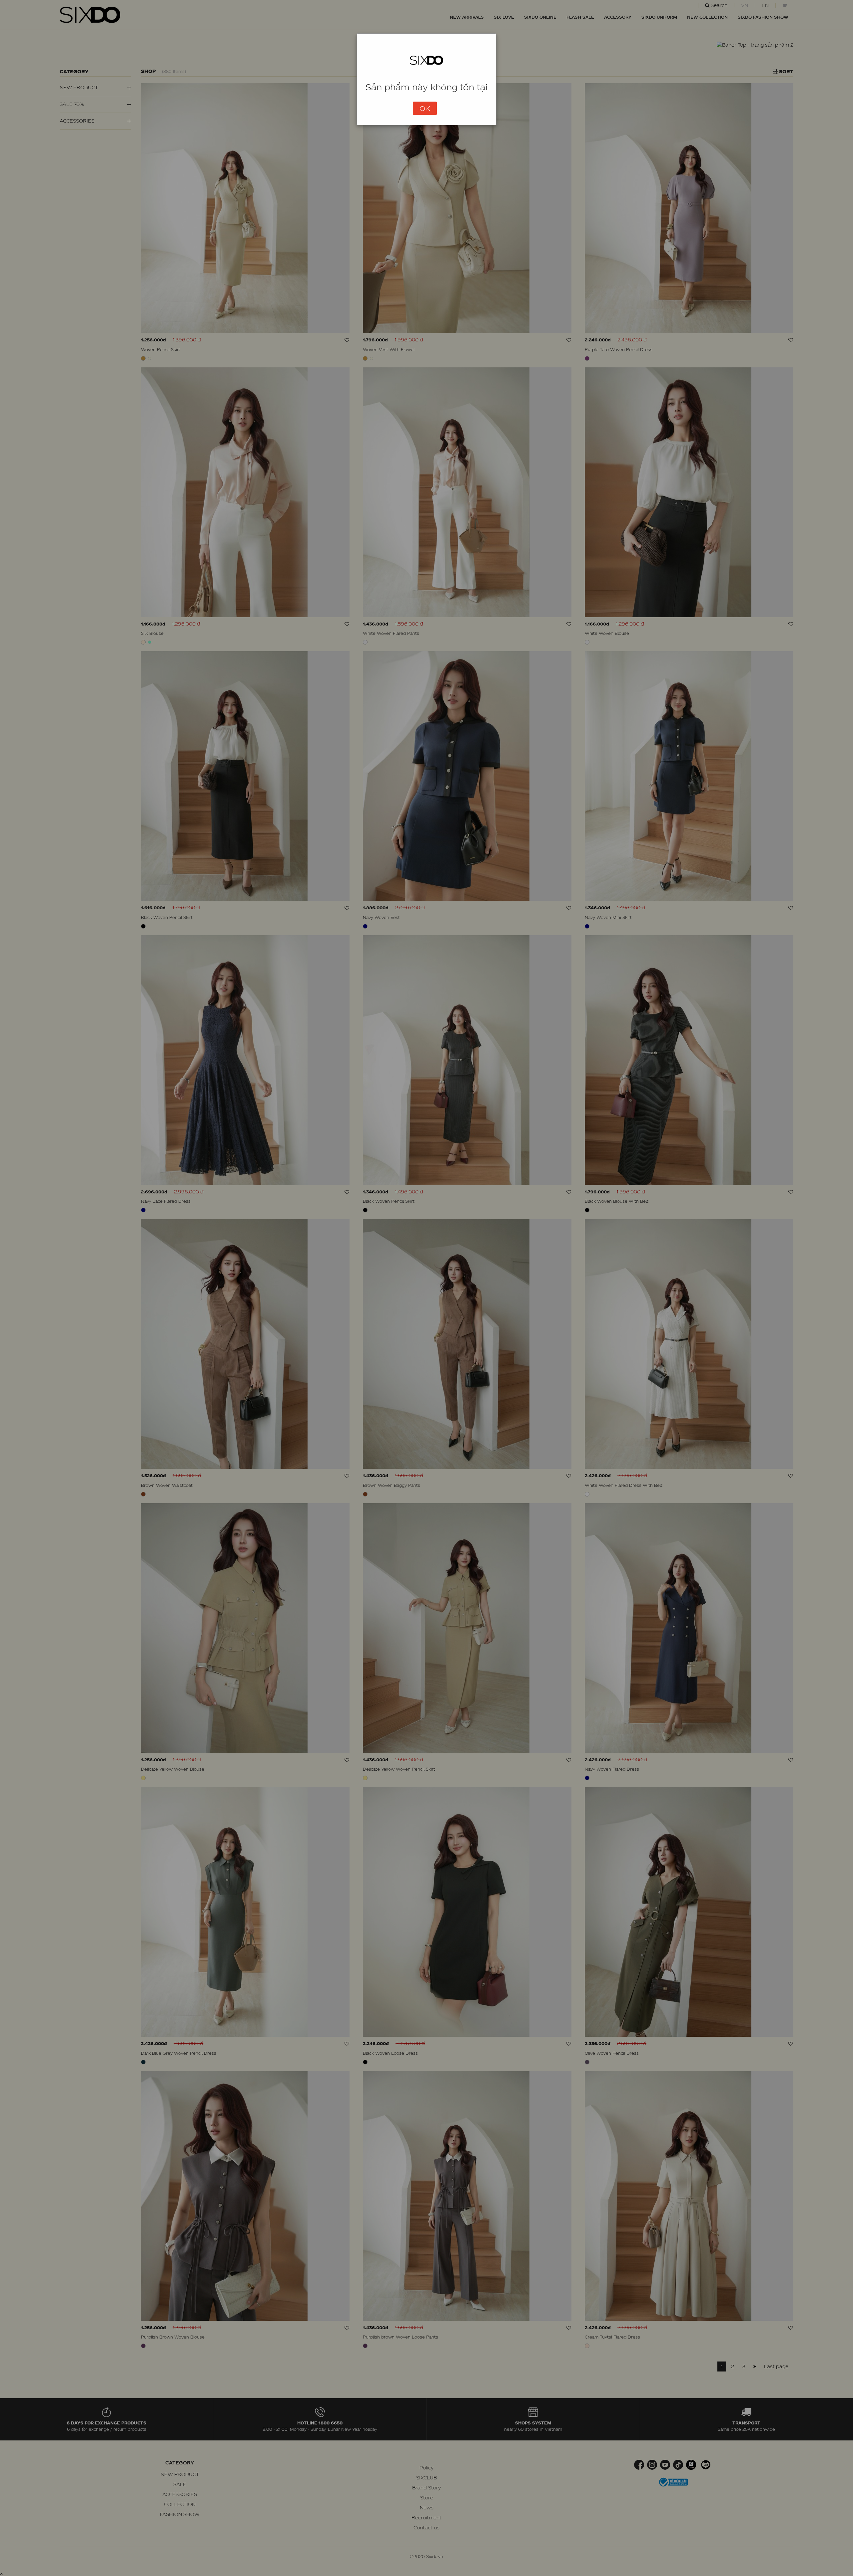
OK (425, 108)
